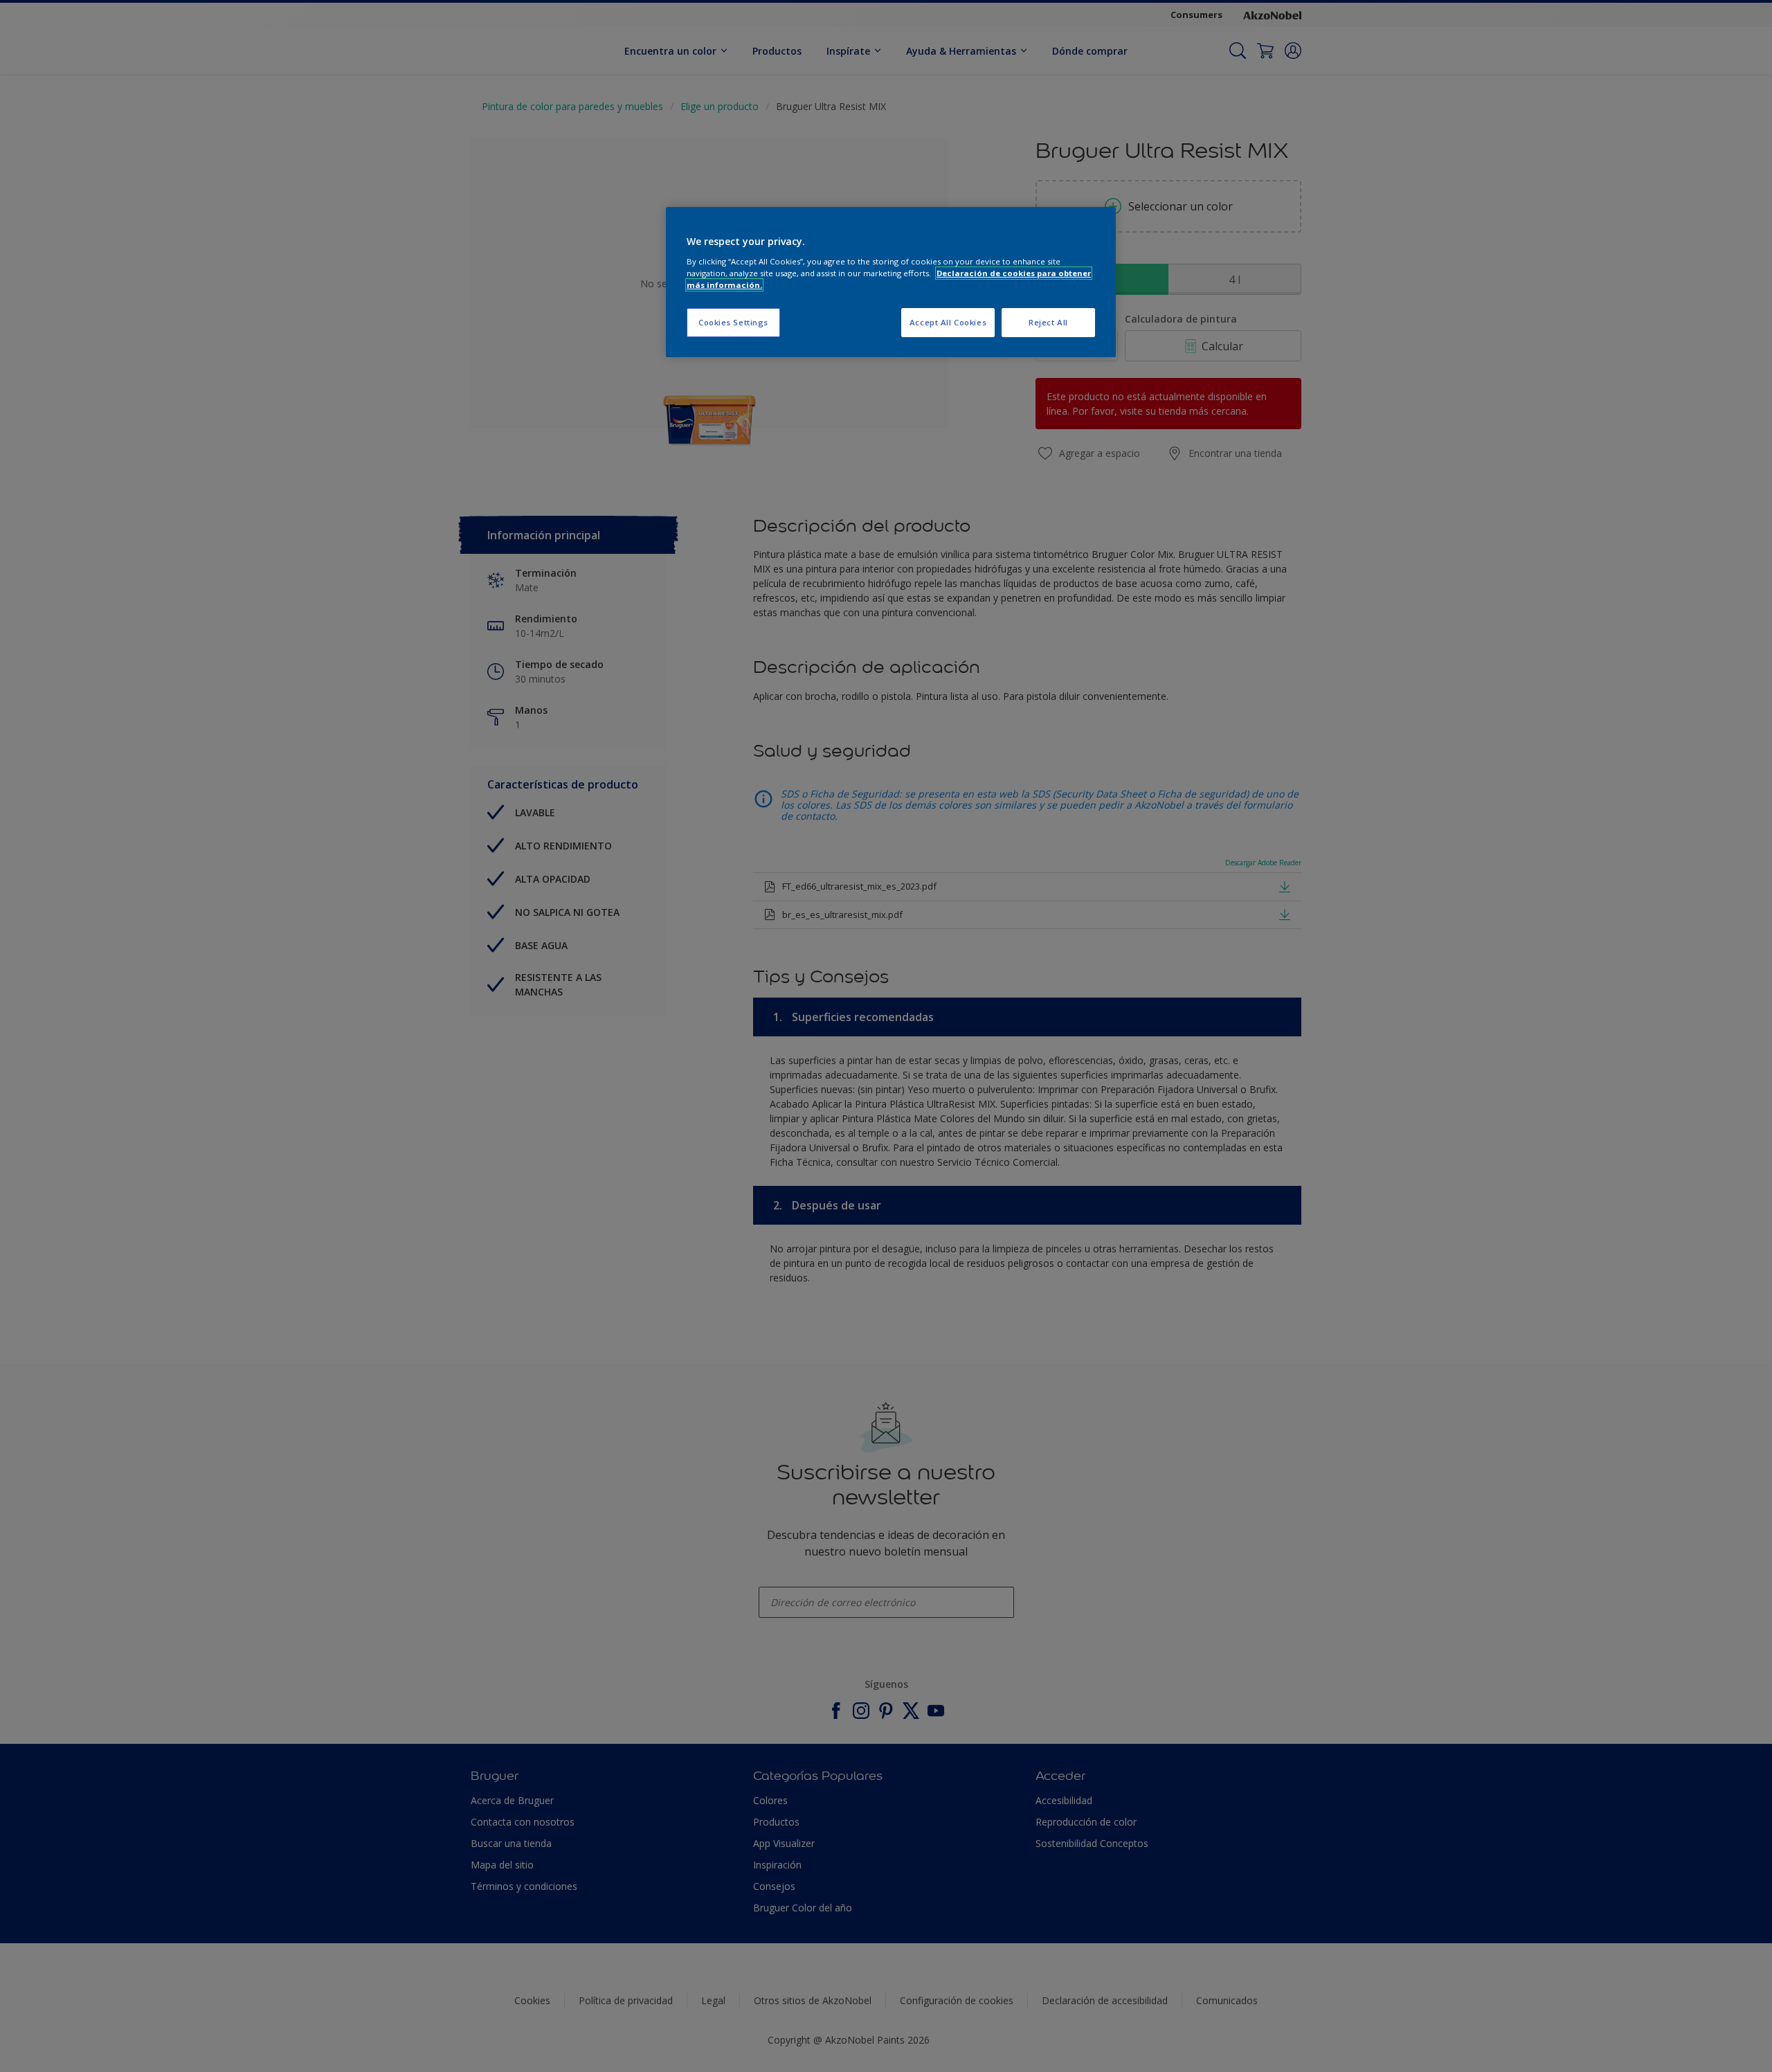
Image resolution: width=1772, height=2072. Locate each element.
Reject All (1048, 322)
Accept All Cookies (948, 322)
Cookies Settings (733, 322)
